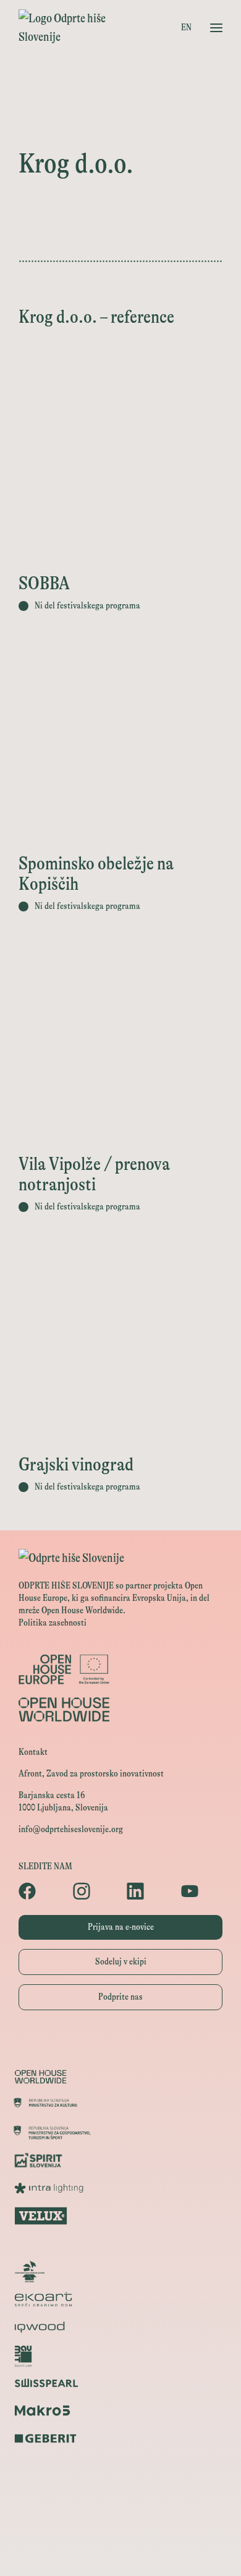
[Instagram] (94, 1891)
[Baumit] (120, 2355)
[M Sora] (120, 2244)
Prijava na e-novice (121, 1927)
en (186, 28)
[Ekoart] (120, 2299)
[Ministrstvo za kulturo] (120, 2105)
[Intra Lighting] (120, 2188)
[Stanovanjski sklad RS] (120, 2271)
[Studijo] (120, 2522)
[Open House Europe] (120, 2049)
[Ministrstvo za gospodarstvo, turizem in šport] (120, 2132)
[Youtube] (202, 1891)
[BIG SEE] (120, 2550)
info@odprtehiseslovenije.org (71, 1829)
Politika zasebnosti (53, 1623)
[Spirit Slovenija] (120, 2160)
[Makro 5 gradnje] (120, 2411)
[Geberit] (120, 2438)
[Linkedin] (148, 1891)
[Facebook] (40, 1891)
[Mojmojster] (120, 2494)
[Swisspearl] (120, 2383)
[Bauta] (120, 2466)
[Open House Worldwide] (120, 2077)
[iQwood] (120, 2327)
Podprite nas (120, 1997)
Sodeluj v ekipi (121, 1962)
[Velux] (120, 2216)
